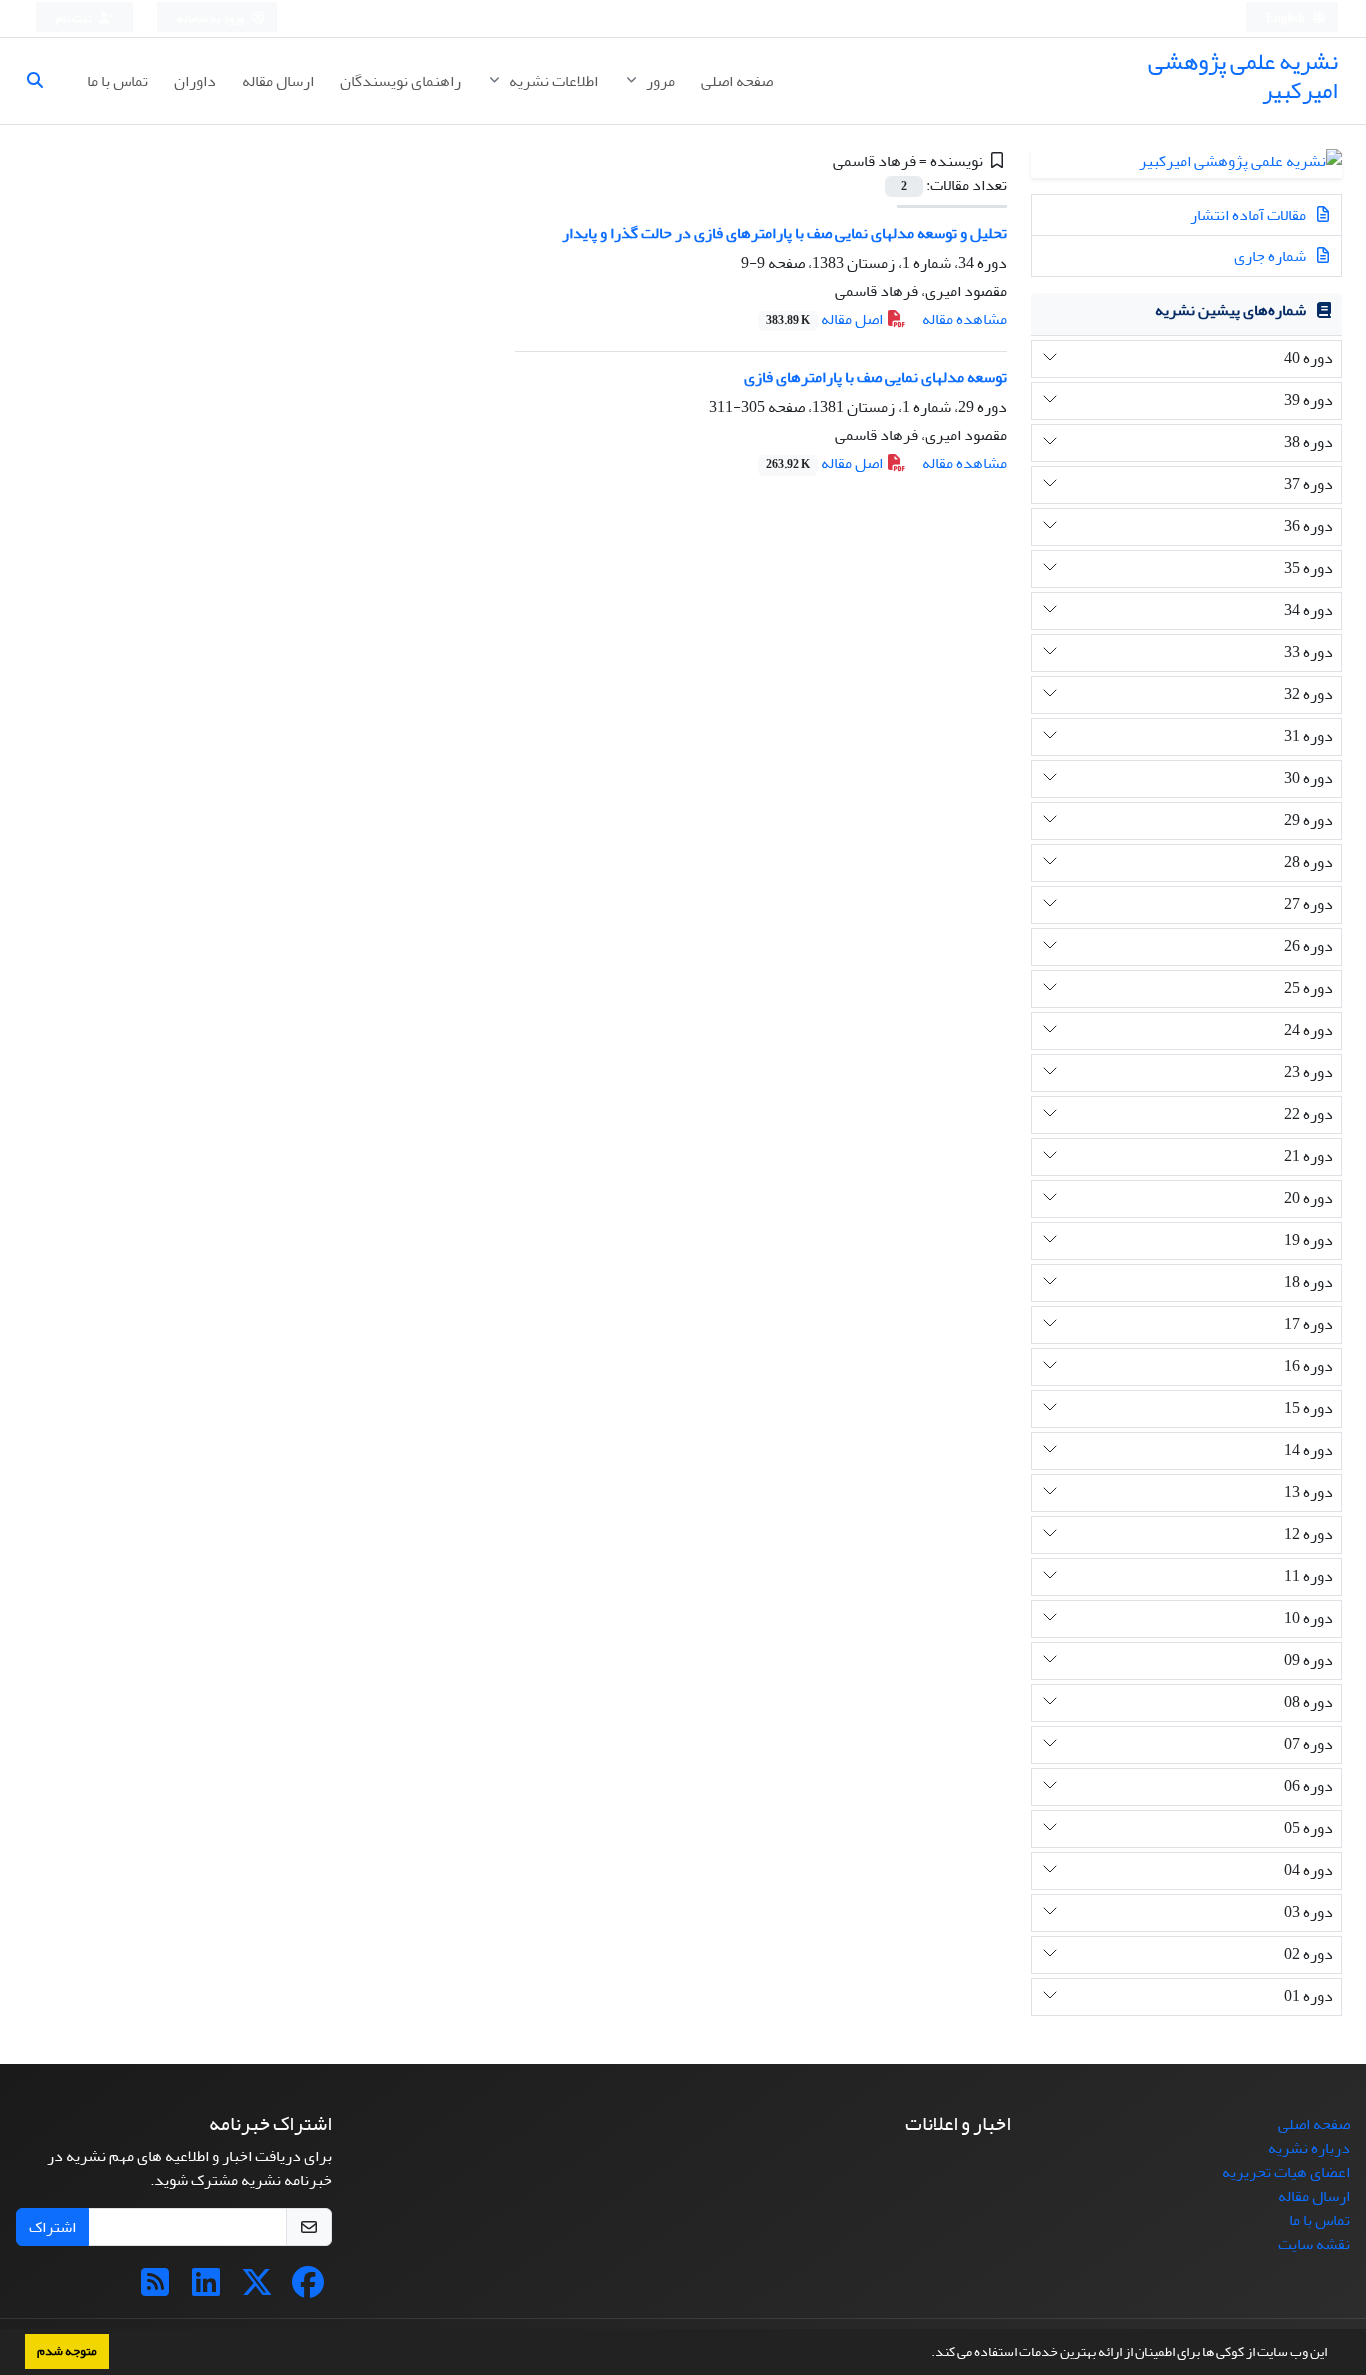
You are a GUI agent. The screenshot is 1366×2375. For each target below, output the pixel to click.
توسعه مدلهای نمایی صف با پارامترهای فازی (875, 377)
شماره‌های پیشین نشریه (1230, 310)
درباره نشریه (1309, 2148)
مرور (659, 81)
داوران (195, 81)
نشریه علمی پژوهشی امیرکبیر (1243, 76)
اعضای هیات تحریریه (1286, 2172)
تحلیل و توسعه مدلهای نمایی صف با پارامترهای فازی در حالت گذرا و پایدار (784, 233)
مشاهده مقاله (964, 319)
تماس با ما (117, 81)
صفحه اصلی (737, 81)
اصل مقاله (826, 319)
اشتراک (52, 2227)
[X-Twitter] (257, 2289)
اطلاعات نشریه (552, 81)
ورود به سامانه (211, 18)
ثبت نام (75, 18)
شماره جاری (1271, 256)
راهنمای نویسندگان (400, 81)
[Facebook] (308, 2289)
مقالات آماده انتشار (1249, 215)
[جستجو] (43, 81)
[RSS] (155, 2289)
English (1286, 18)
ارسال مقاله (278, 81)
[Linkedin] (206, 2289)
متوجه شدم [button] (67, 2351)
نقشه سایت (1314, 2244)
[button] (926, 2354)
